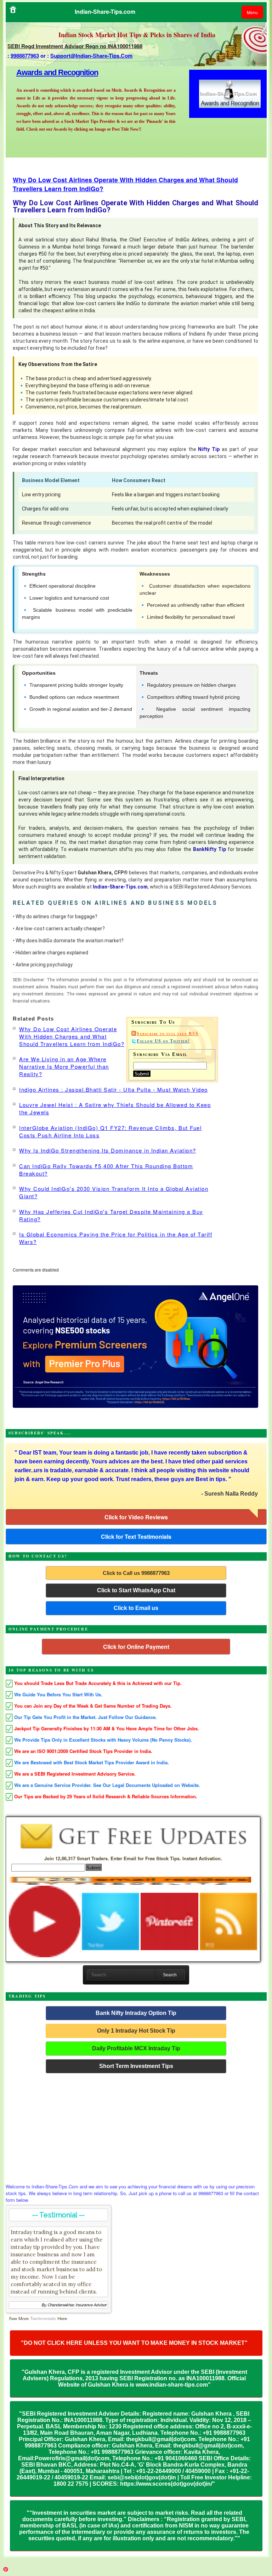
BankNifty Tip (209, 849)
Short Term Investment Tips (136, 2066)
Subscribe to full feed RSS (168, 1034)
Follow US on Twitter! (163, 1041)
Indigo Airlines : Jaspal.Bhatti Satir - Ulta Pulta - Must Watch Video (114, 1089)
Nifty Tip (209, 449)
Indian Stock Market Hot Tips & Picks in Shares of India (137, 35)
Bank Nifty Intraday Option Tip (136, 2013)
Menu (252, 12)
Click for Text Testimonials (136, 1537)
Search (170, 1975)
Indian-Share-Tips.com (120, 887)
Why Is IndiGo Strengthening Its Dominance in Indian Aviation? (108, 1150)
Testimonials (43, 2318)
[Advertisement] (136, 2126)
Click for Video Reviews (136, 1517)
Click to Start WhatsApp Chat (136, 1590)
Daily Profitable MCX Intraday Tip (136, 2048)
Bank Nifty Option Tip (52, 72)
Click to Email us (136, 1608)
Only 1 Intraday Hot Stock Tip (136, 2031)
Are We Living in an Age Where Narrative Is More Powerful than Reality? (64, 1066)
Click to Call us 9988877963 (136, 1573)
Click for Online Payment (136, 1647)
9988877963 (25, 56)
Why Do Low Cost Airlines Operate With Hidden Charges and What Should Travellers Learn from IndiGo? (72, 1036)
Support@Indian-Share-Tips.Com (91, 56)
